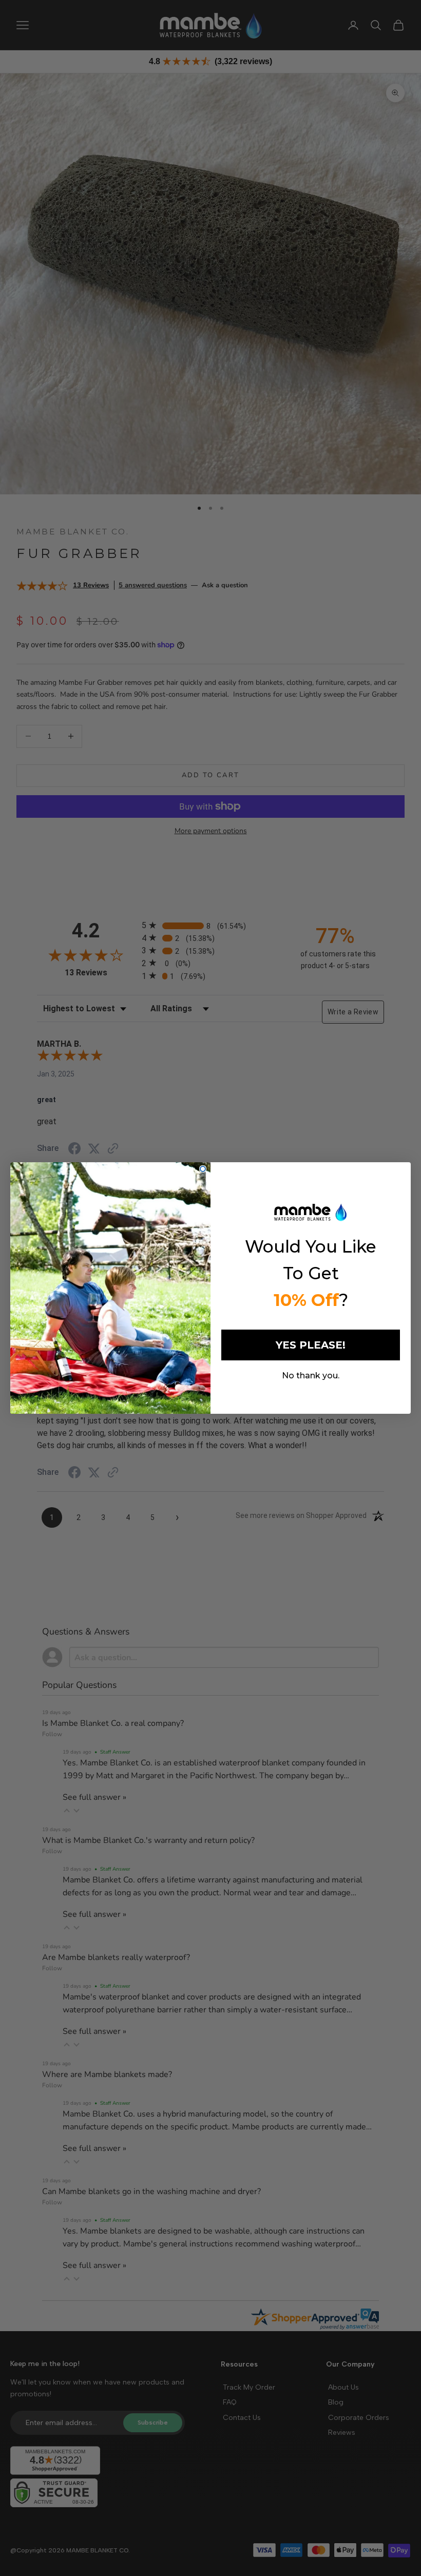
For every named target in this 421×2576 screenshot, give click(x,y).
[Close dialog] (203, 1169)
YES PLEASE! (311, 1345)
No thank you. (311, 1376)
